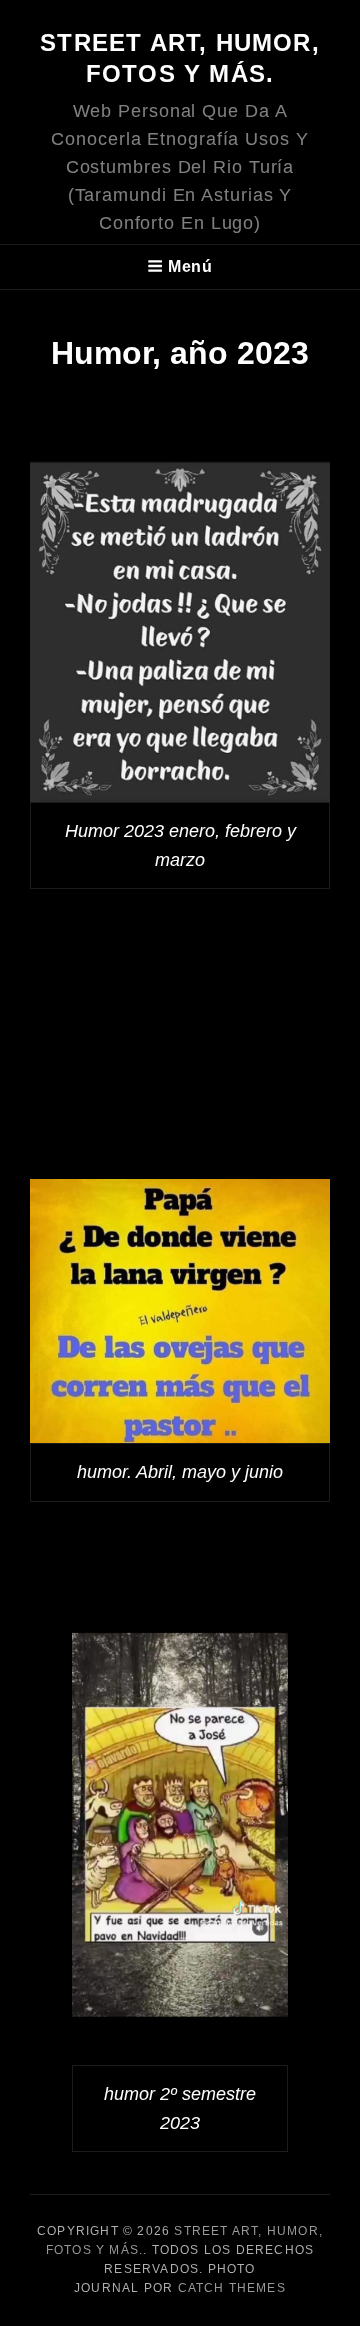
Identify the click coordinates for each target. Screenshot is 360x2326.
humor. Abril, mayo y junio (180, 1472)
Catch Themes (232, 2288)
